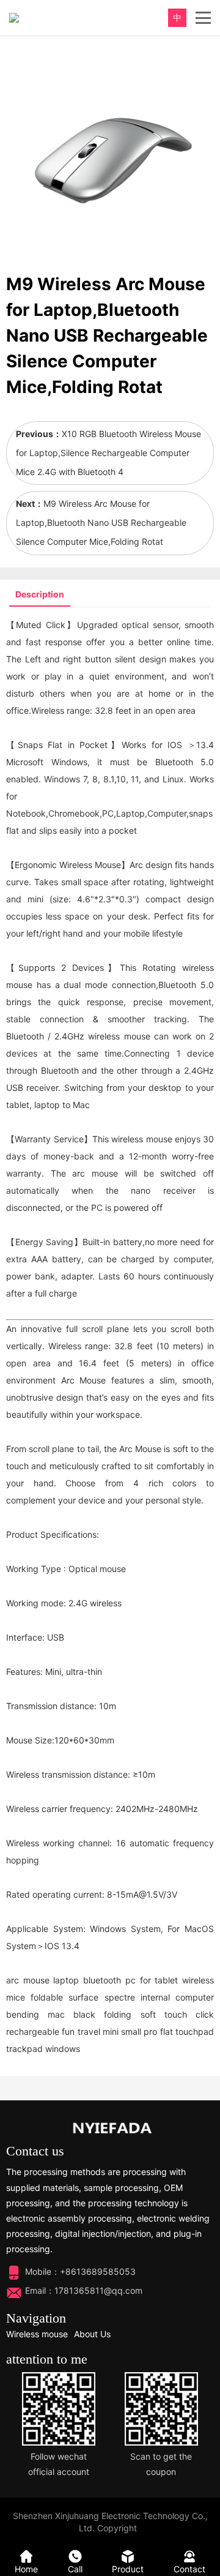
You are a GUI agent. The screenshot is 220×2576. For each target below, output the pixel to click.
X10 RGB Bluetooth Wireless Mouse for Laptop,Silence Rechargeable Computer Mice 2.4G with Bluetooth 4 (108, 453)
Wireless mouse (37, 2334)
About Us (92, 2334)
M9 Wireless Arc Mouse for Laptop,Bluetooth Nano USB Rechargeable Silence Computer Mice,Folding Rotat (101, 522)
